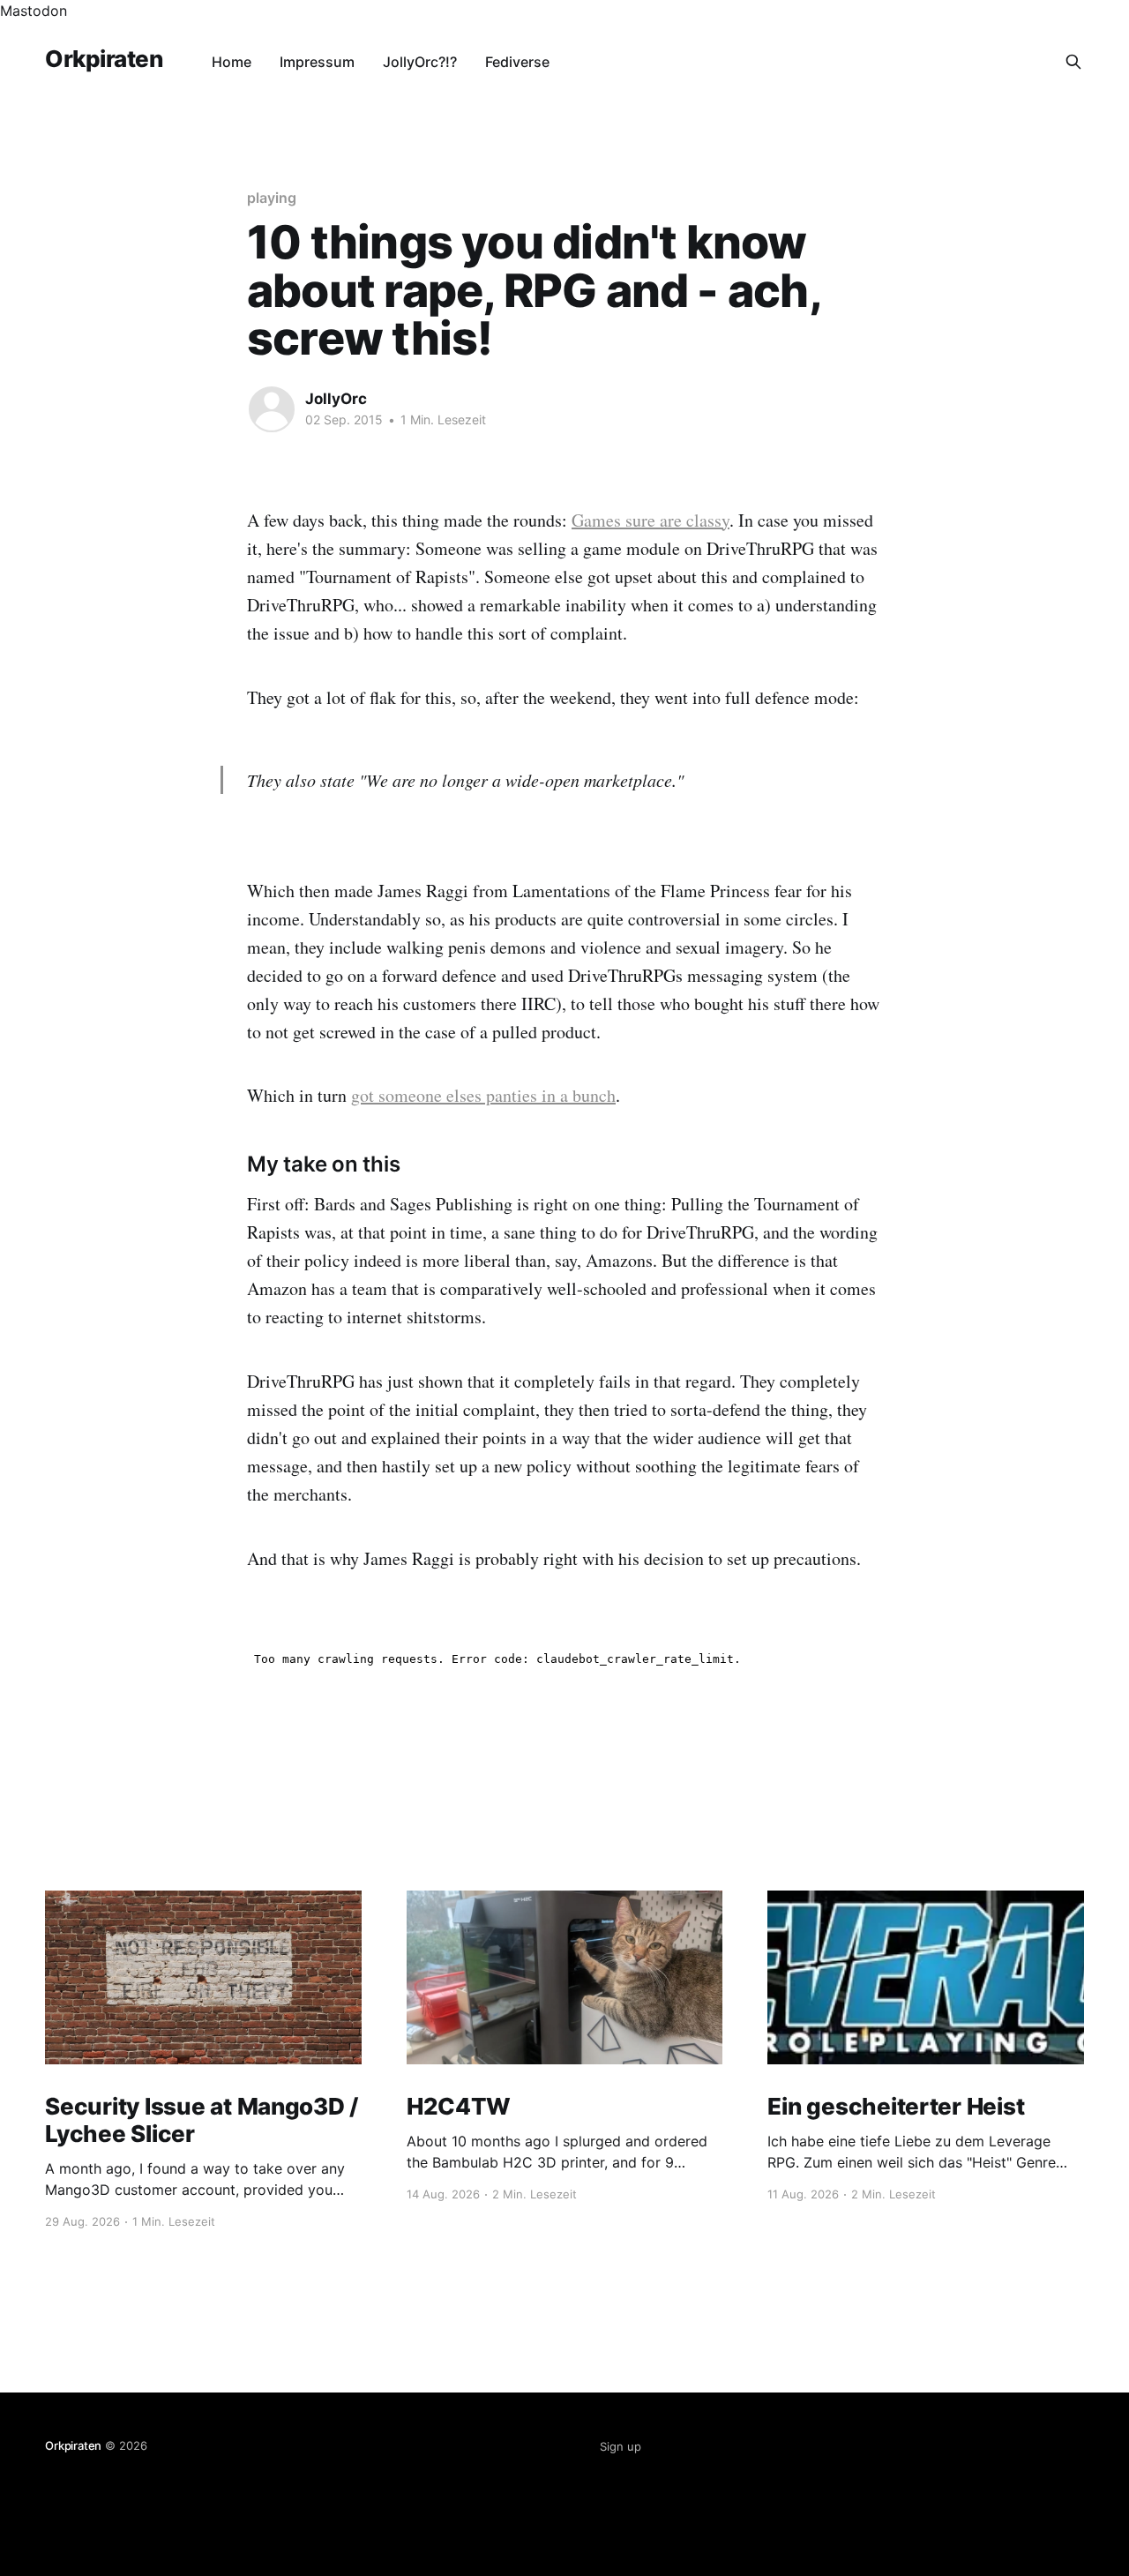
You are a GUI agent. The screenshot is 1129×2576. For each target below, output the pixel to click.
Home (232, 62)
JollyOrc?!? (420, 62)
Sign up (621, 2446)
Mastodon (34, 11)
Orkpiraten (104, 60)
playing (271, 198)
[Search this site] (1073, 62)
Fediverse (517, 62)
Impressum (317, 62)
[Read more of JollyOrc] (272, 409)
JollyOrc (336, 399)
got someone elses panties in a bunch (483, 1095)
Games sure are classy (650, 520)
